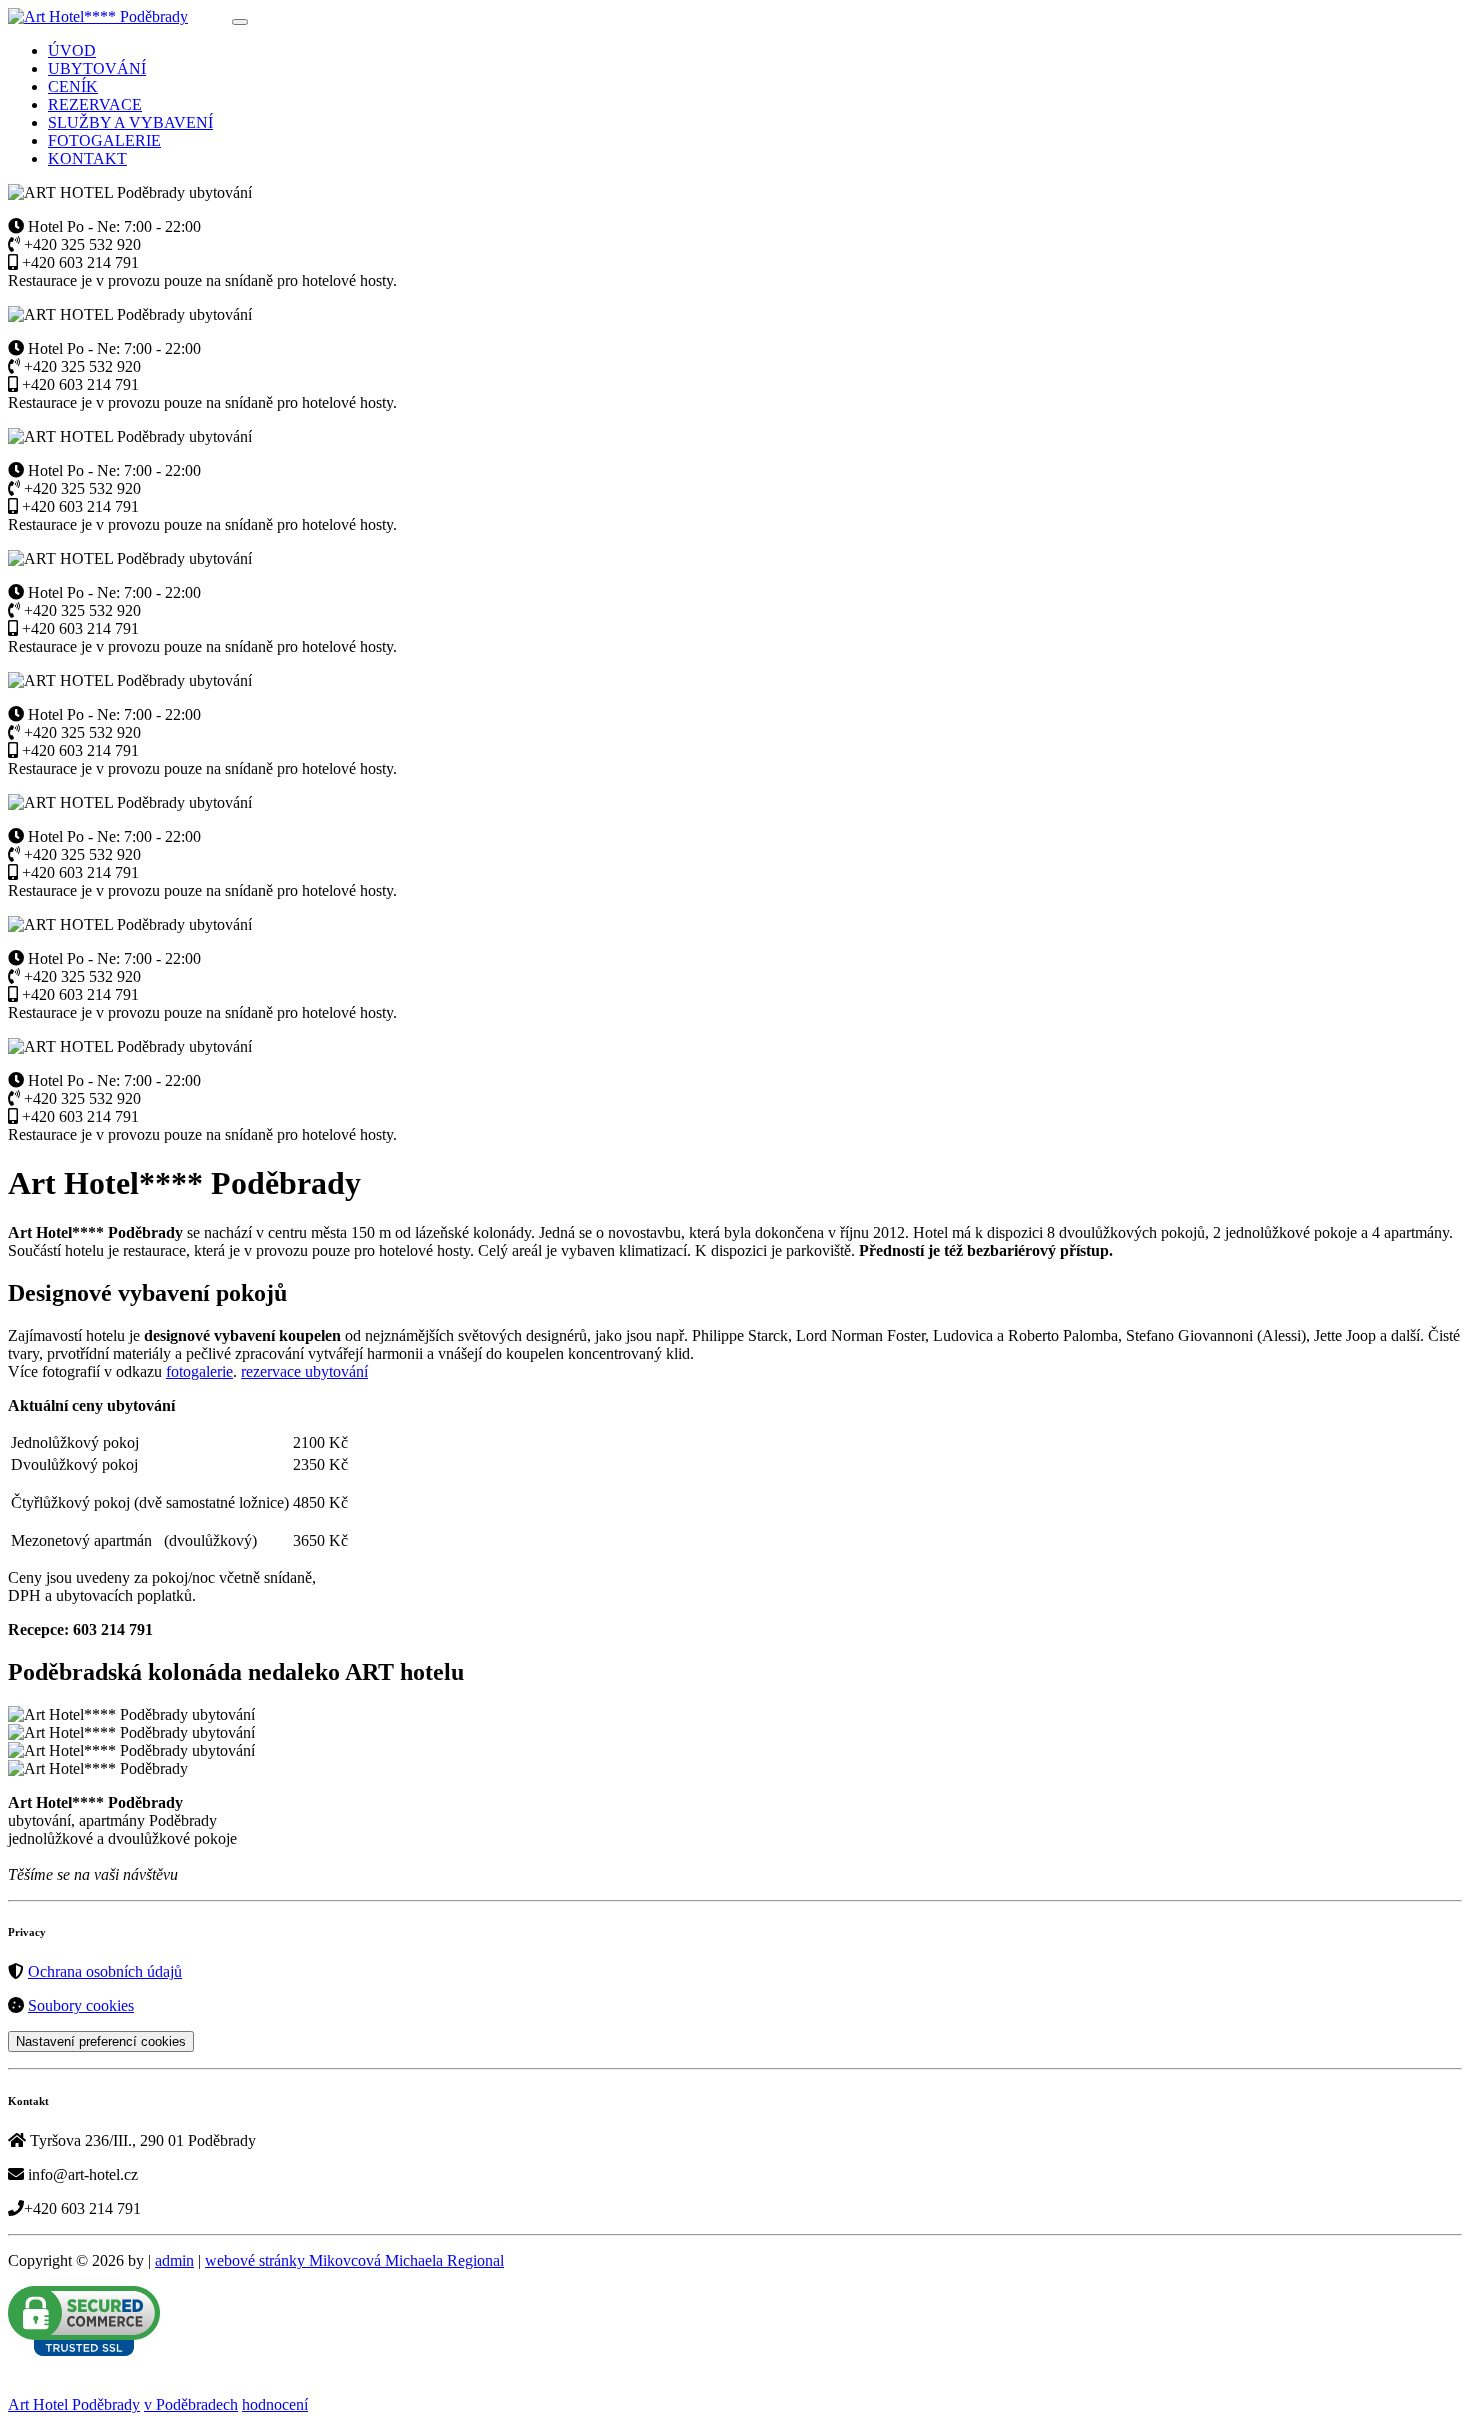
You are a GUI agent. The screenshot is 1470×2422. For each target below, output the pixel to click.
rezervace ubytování (304, 1371)
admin (174, 2260)
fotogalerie (199, 1371)
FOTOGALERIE (104, 140)
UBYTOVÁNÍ (97, 68)
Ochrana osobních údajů (105, 1971)
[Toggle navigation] (240, 22)
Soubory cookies (81, 2005)
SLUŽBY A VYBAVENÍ (130, 122)
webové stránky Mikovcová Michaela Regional (354, 2260)
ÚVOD (72, 50)
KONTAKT (87, 158)
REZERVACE (95, 104)
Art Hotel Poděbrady (74, 2404)
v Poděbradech (191, 2404)
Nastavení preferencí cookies (101, 2041)
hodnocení (275, 2404)
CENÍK (73, 86)
